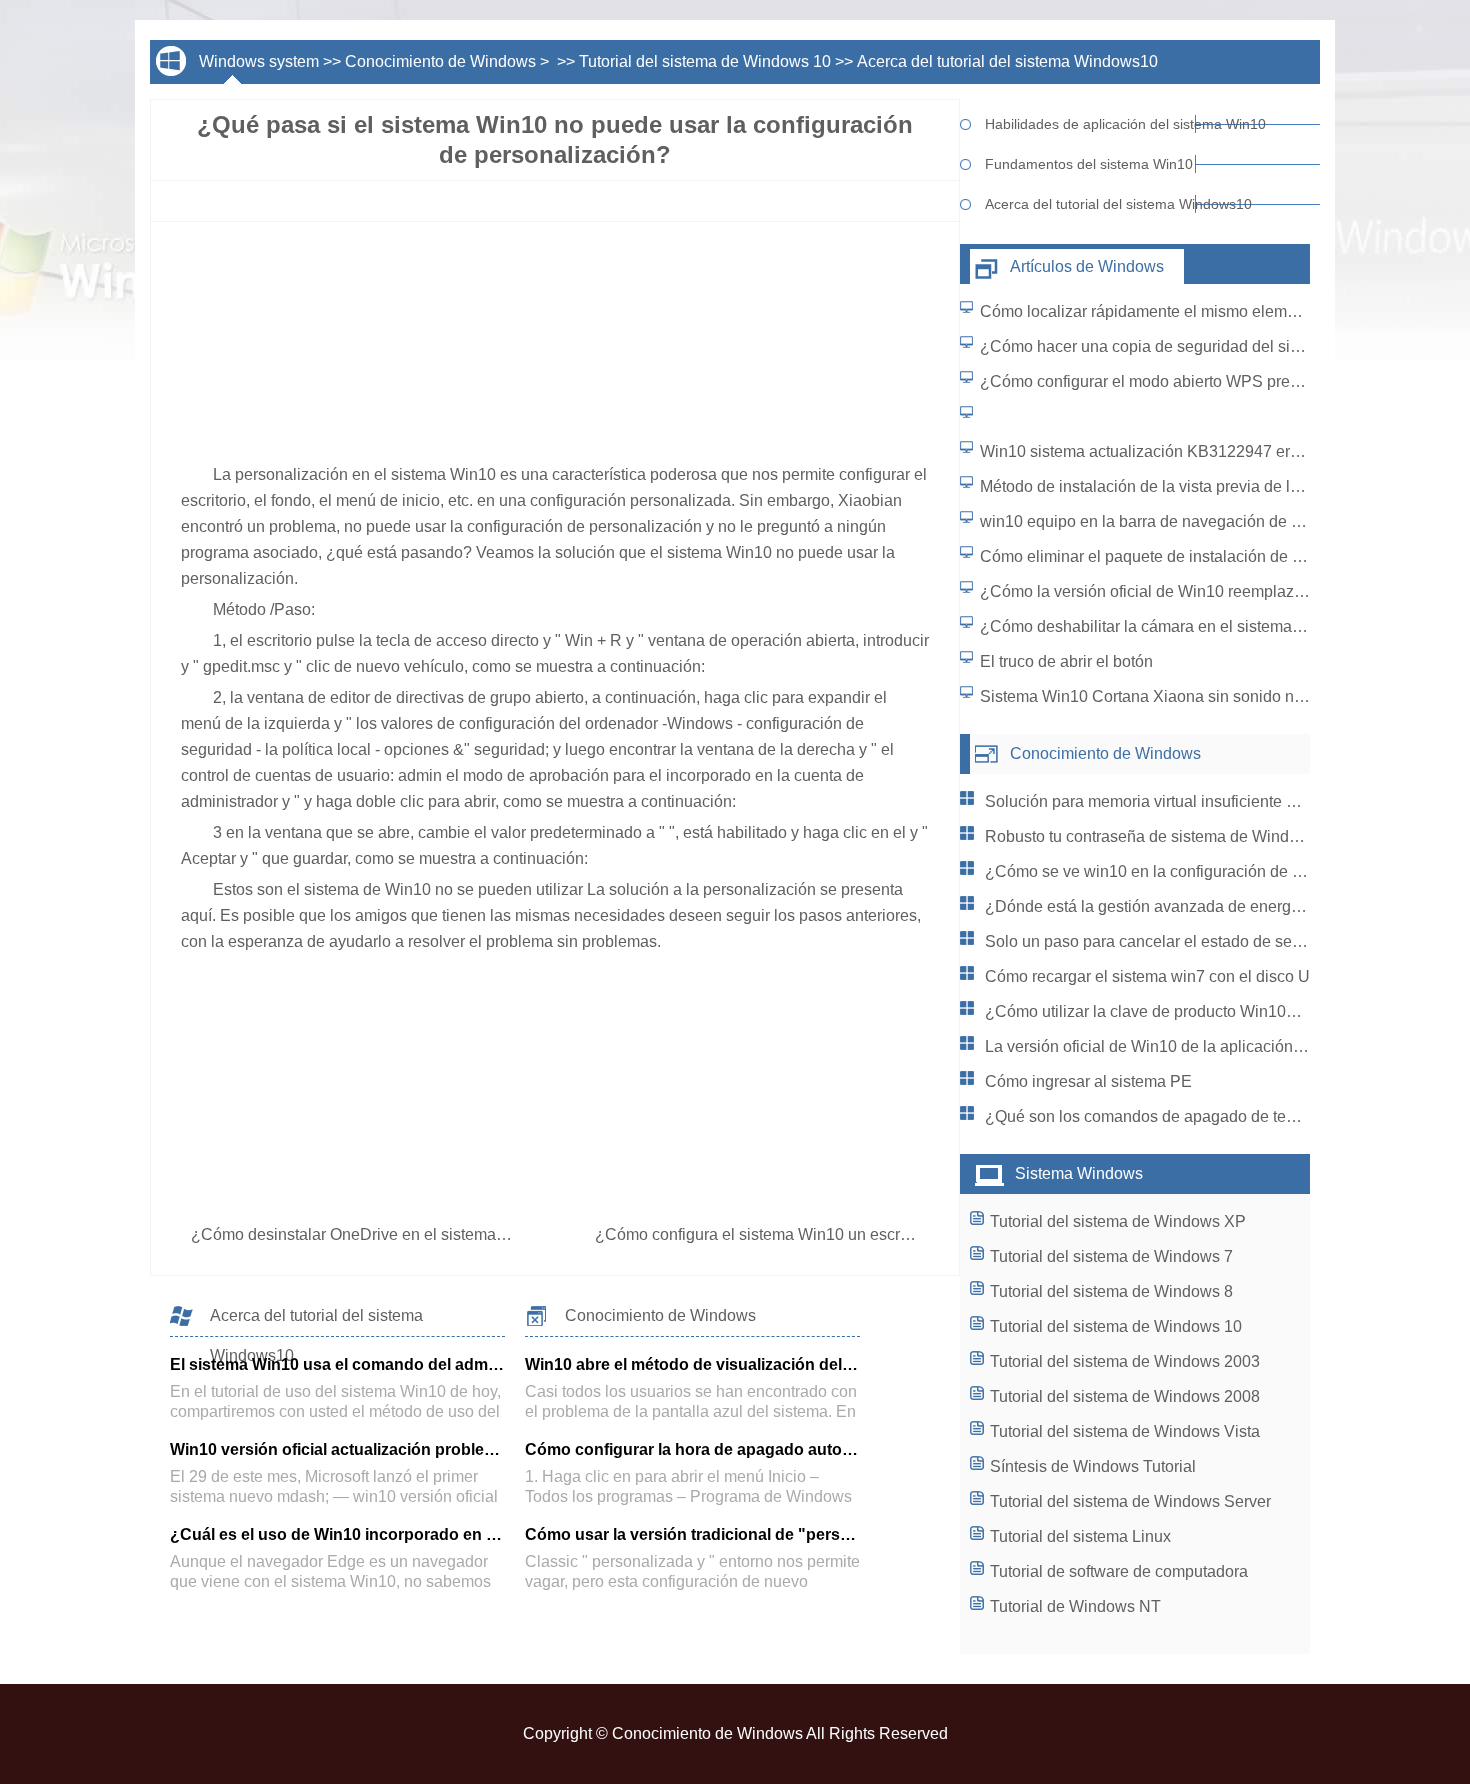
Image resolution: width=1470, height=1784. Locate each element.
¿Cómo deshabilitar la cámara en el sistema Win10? (1165, 626)
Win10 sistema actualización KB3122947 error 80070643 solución (1214, 451)
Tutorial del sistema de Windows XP (1118, 1221)
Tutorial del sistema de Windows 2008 (1125, 1396)
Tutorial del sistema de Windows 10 (705, 61)
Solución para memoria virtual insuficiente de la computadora (1201, 801)
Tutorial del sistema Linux (1080, 1536)
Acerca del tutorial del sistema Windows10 (1007, 61)
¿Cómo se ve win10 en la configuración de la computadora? (1198, 871)
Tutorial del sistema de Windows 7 (1111, 1256)
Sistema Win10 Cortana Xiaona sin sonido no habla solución (1195, 696)
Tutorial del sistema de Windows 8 (1111, 1291)
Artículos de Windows (1087, 266)
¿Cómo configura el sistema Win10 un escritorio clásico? (798, 1234)
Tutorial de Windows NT (1075, 1606)
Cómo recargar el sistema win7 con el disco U (1147, 976)
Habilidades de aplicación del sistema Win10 (1090, 124)
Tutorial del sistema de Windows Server (1130, 1501)
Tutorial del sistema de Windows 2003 (1125, 1361)
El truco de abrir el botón (1066, 661)
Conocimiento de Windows (440, 61)
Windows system (259, 61)
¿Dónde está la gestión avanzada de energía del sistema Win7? (1212, 906)
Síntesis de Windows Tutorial (1093, 1466)
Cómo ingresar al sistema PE (1088, 1081)
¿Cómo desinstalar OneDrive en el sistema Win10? (375, 1234)
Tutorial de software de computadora (1119, 1571)
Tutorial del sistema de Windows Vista (1125, 1431)
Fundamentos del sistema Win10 (1089, 164)
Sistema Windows (1079, 1173)
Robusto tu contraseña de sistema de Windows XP (1164, 836)
